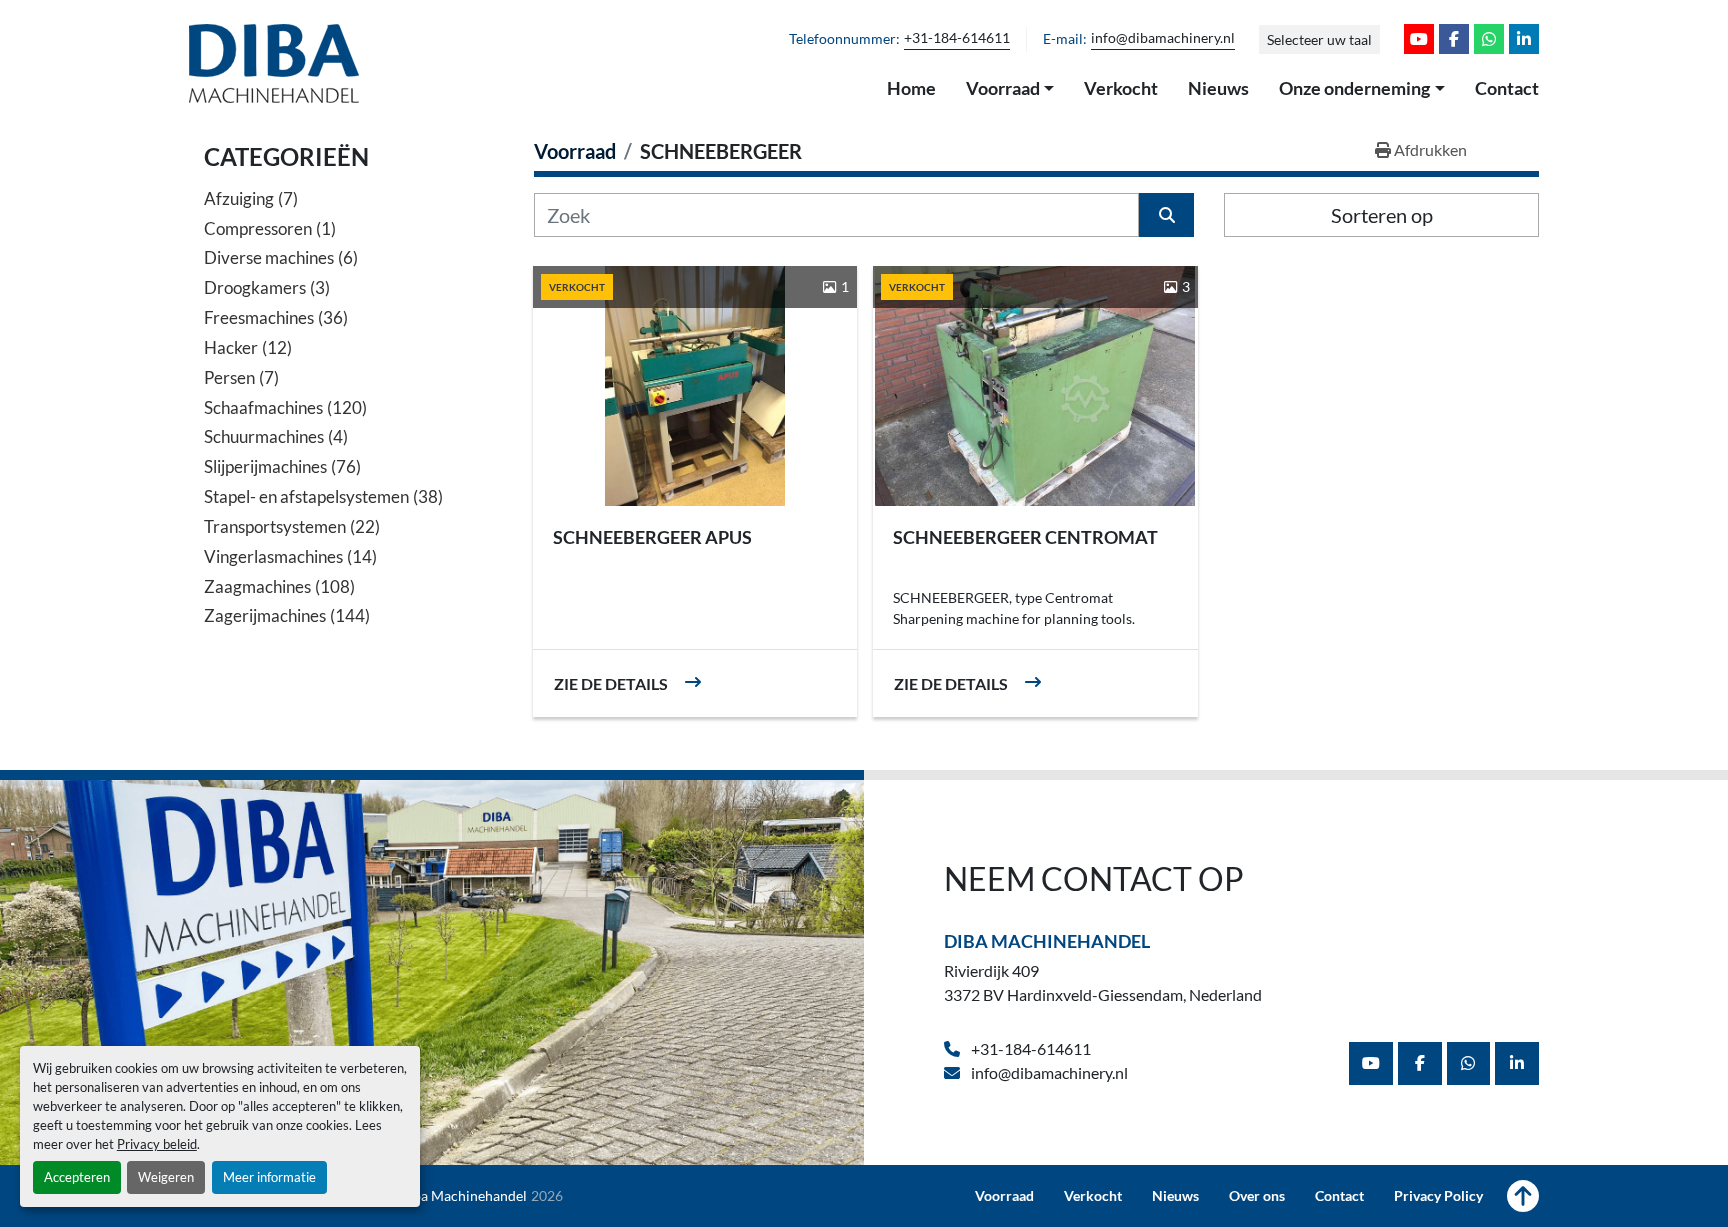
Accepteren (77, 1177)
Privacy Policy (1438, 1196)
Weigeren (166, 1177)
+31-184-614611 (957, 38)
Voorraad (1003, 88)
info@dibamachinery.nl (1163, 38)
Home (911, 88)
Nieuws (1218, 88)
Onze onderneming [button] (1354, 88)
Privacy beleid (157, 1144)
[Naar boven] (1523, 1196)
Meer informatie (269, 1177)
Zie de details (611, 683)
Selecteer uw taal (1319, 39)
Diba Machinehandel (1047, 941)
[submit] (1166, 215)
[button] (1010, 89)
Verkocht (1121, 88)
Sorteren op (1382, 215)
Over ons (1257, 1196)
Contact (1507, 88)
